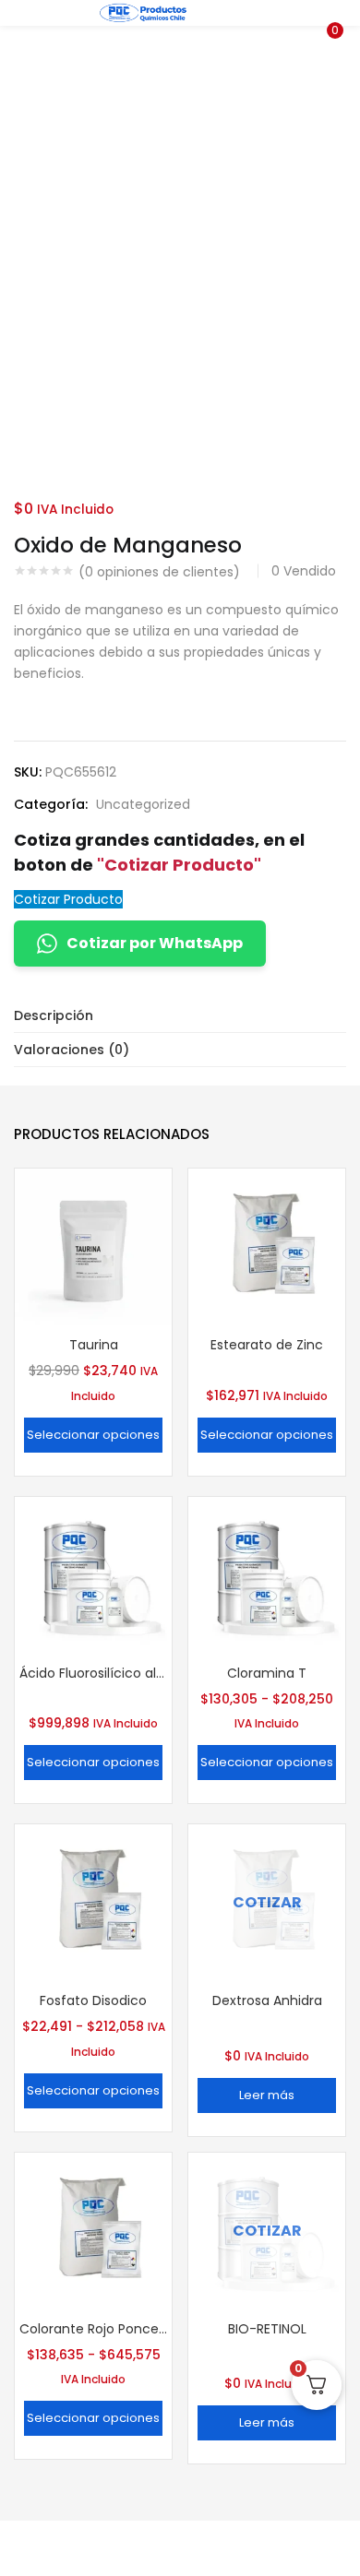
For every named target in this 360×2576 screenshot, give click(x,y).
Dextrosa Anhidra (267, 2000)
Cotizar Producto (68, 899)
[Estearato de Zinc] (267, 1246)
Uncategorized (143, 804)
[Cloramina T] (267, 1574)
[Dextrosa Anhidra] (267, 1902)
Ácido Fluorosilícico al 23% (93, 1673)
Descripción (54, 1015)
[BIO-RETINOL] (267, 2230)
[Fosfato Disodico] (93, 1902)
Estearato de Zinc (267, 1345)
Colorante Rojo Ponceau (93, 2329)
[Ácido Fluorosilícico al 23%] (93, 1574)
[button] (332, 12)
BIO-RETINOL (267, 2329)
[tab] (180, 1016)
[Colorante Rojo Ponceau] (93, 2230)
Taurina (94, 1345)
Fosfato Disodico (93, 2000)
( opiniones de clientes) (159, 572)
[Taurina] (93, 1246)
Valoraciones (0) (72, 1050)
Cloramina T (267, 1673)
